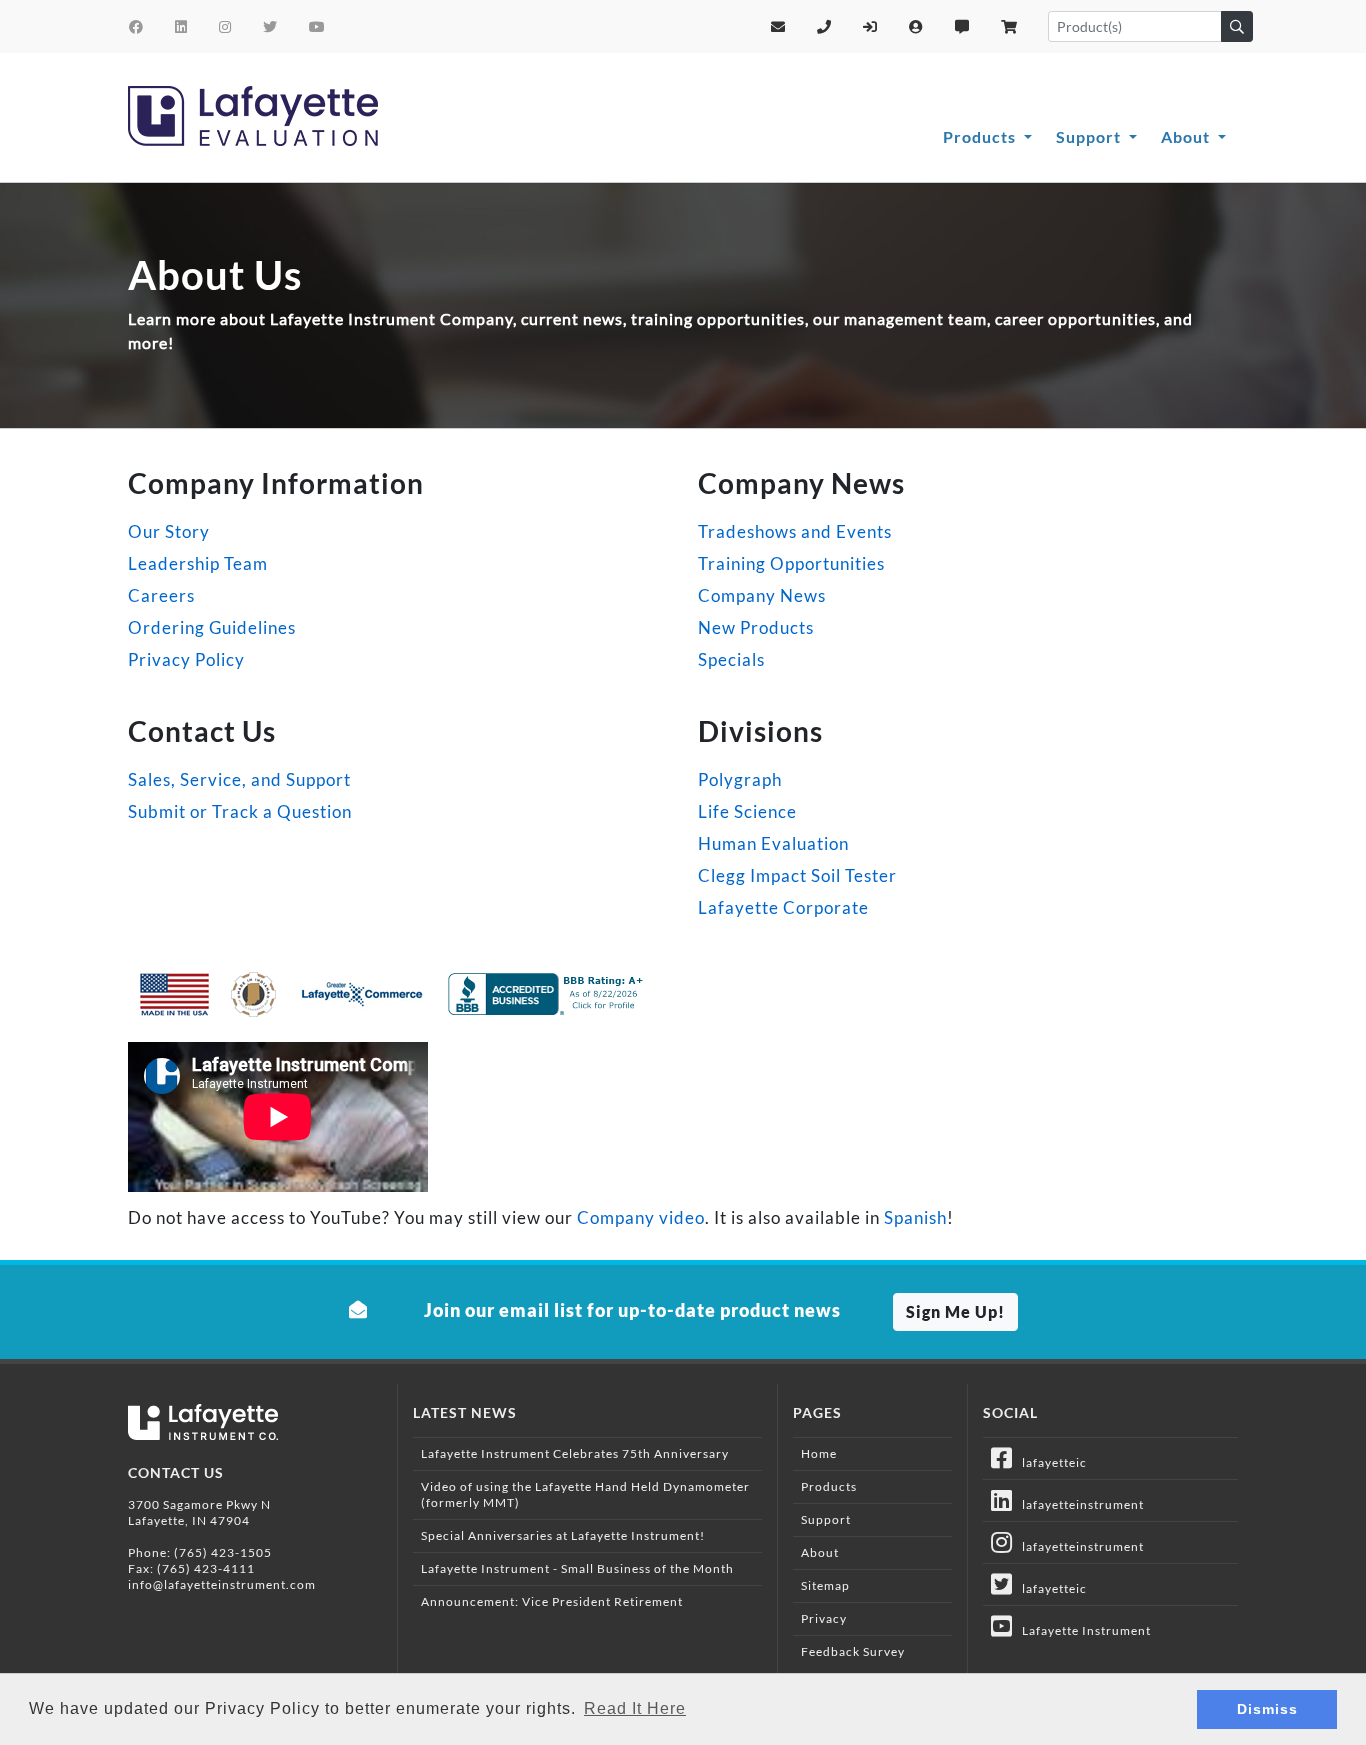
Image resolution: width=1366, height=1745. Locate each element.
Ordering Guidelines (212, 627)
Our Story (169, 531)
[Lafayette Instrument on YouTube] (317, 26)
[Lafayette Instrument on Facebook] (136, 26)
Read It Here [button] (635, 1708)
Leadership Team (198, 563)
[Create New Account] (916, 26)
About (1187, 136)
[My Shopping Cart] (1009, 26)
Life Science (747, 811)
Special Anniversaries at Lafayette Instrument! (563, 1535)
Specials (731, 659)
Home (819, 1453)
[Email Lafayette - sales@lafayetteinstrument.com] (778, 26)
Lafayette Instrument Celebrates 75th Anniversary (575, 1453)
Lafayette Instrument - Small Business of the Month (577, 1568)
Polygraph (740, 779)
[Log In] (870, 26)
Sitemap (825, 1585)
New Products (756, 627)
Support (1090, 136)
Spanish (915, 1217)
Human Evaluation (773, 843)
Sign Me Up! (955, 1311)
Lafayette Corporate (783, 907)
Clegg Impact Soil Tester (797, 875)
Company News (762, 595)
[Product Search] (1237, 26)
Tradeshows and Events (795, 531)
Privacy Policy (186, 659)
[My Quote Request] (962, 26)
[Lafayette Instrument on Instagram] (225, 26)
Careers (161, 595)
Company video (641, 1217)
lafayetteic (1050, 1462)
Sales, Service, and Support (239, 779)
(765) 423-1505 (223, 1552)
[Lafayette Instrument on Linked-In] (181, 26)
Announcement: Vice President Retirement (552, 1601)
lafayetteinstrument (1078, 1504)
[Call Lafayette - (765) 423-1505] (824, 26)
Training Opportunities (791, 563)
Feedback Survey (853, 1651)
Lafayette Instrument (1082, 1630)
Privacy (824, 1618)
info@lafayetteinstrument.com (222, 1584)
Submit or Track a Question (240, 811)
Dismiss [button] (1267, 1709)
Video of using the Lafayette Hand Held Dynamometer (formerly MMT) (585, 1494)
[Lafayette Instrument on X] (270, 26)
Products (981, 136)
